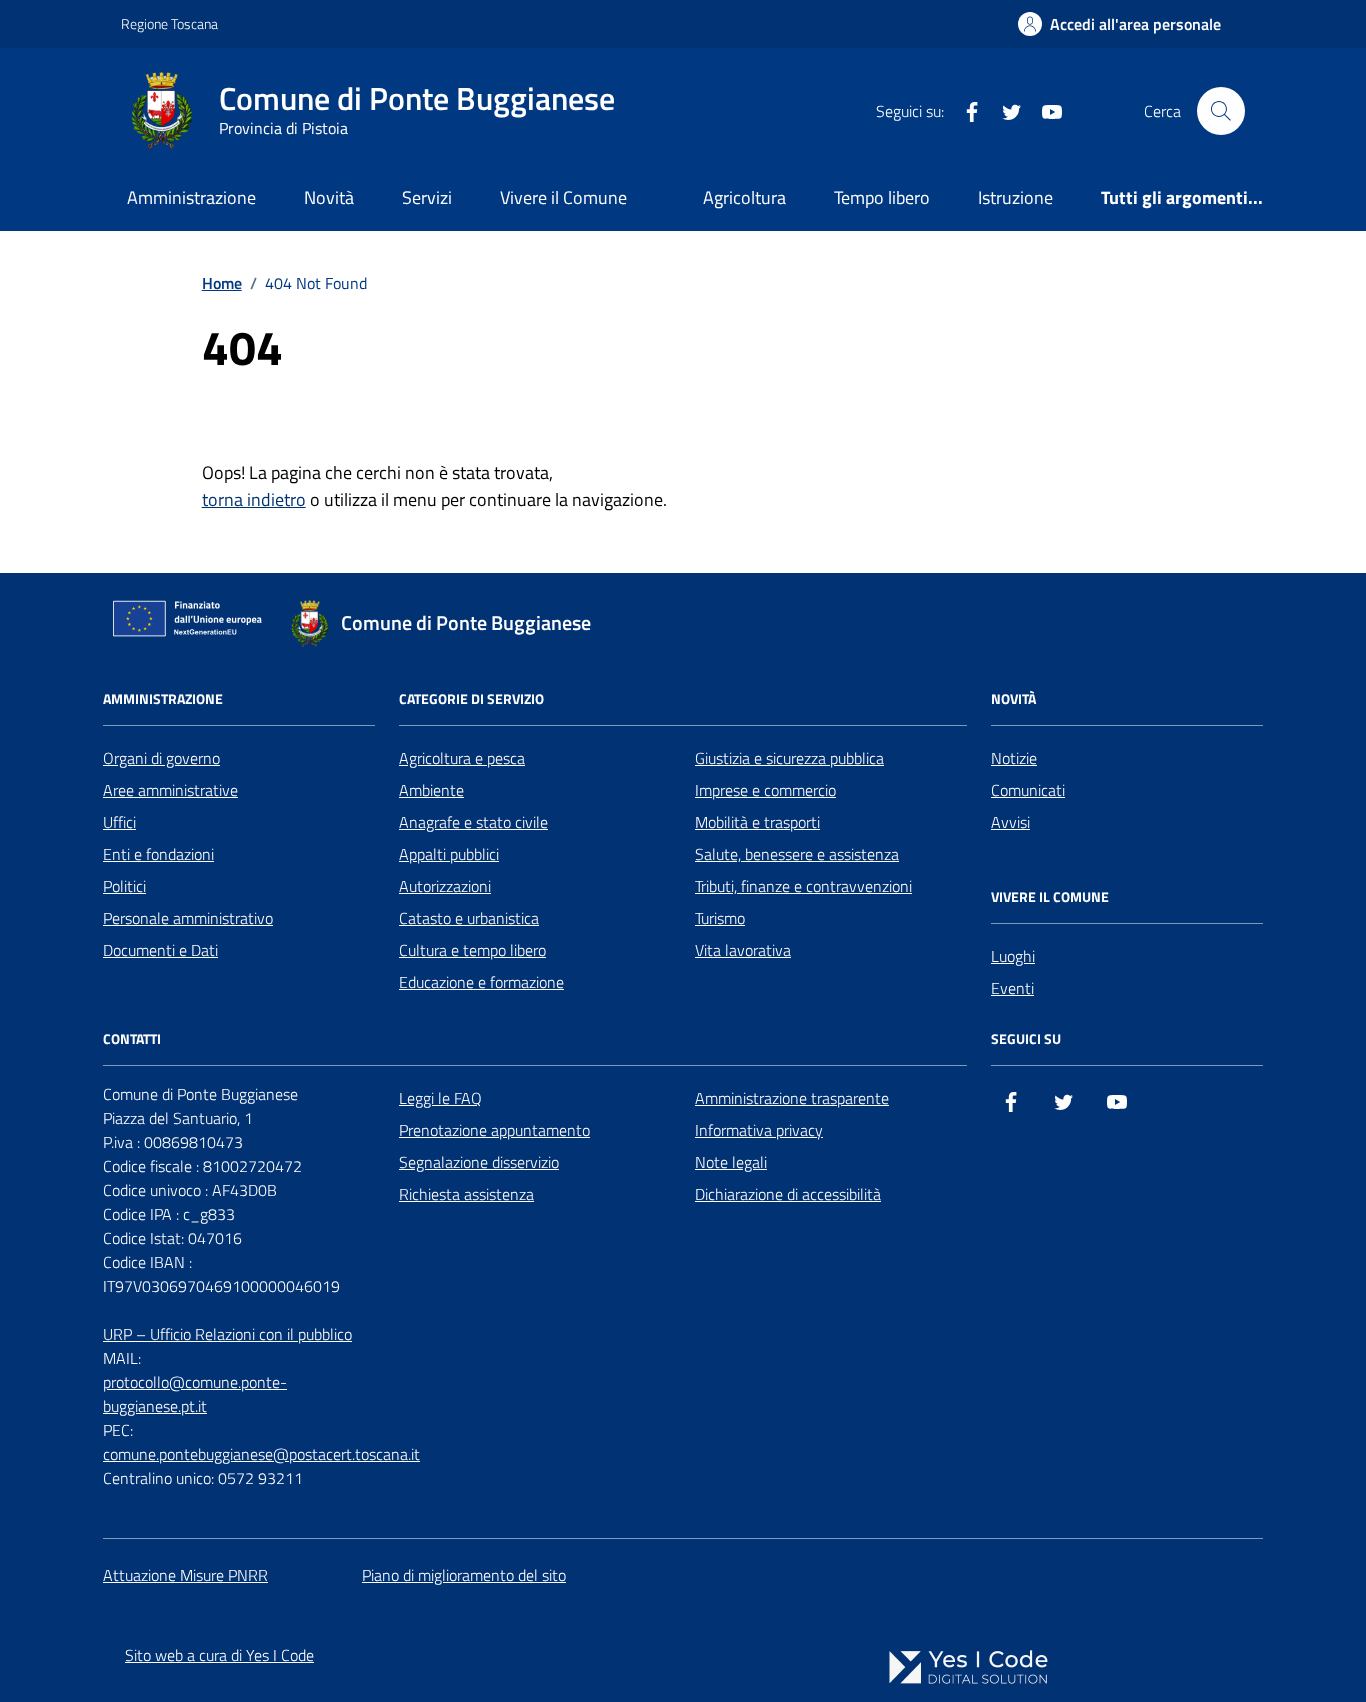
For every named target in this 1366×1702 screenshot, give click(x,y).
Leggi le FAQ (440, 1098)
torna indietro (254, 499)
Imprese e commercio (765, 790)
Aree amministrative (170, 790)
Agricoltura (744, 197)
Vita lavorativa (743, 950)
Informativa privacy (759, 1130)
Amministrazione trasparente (792, 1098)
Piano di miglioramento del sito (464, 1575)
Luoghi (1013, 956)
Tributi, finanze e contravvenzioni (803, 886)
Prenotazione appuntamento (494, 1130)
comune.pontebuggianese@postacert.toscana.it (261, 1454)
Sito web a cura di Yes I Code (219, 1655)
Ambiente (431, 790)
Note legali (731, 1162)
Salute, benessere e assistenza (797, 854)
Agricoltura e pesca (462, 758)
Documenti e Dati (160, 950)
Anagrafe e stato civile (473, 822)
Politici (124, 886)
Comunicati (1028, 790)
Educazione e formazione (481, 982)
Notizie (1014, 758)
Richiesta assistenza (466, 1194)
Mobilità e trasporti (757, 822)
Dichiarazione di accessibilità (788, 1194)
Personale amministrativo (188, 918)
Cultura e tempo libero (472, 950)
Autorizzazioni (445, 886)
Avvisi (1010, 822)
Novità (329, 197)
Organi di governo (161, 758)
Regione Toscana (169, 23)
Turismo (720, 918)
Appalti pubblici (449, 854)
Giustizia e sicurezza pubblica (789, 758)
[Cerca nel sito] (1221, 111)
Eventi (1012, 988)
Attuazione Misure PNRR (185, 1575)
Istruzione (1015, 197)
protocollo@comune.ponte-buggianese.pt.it (195, 1394)
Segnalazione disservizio (479, 1162)
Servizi (427, 197)
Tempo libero (882, 197)
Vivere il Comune (563, 197)
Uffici (119, 822)
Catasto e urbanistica (469, 918)
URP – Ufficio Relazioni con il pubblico (227, 1334)
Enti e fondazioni (158, 854)
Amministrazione (191, 197)
